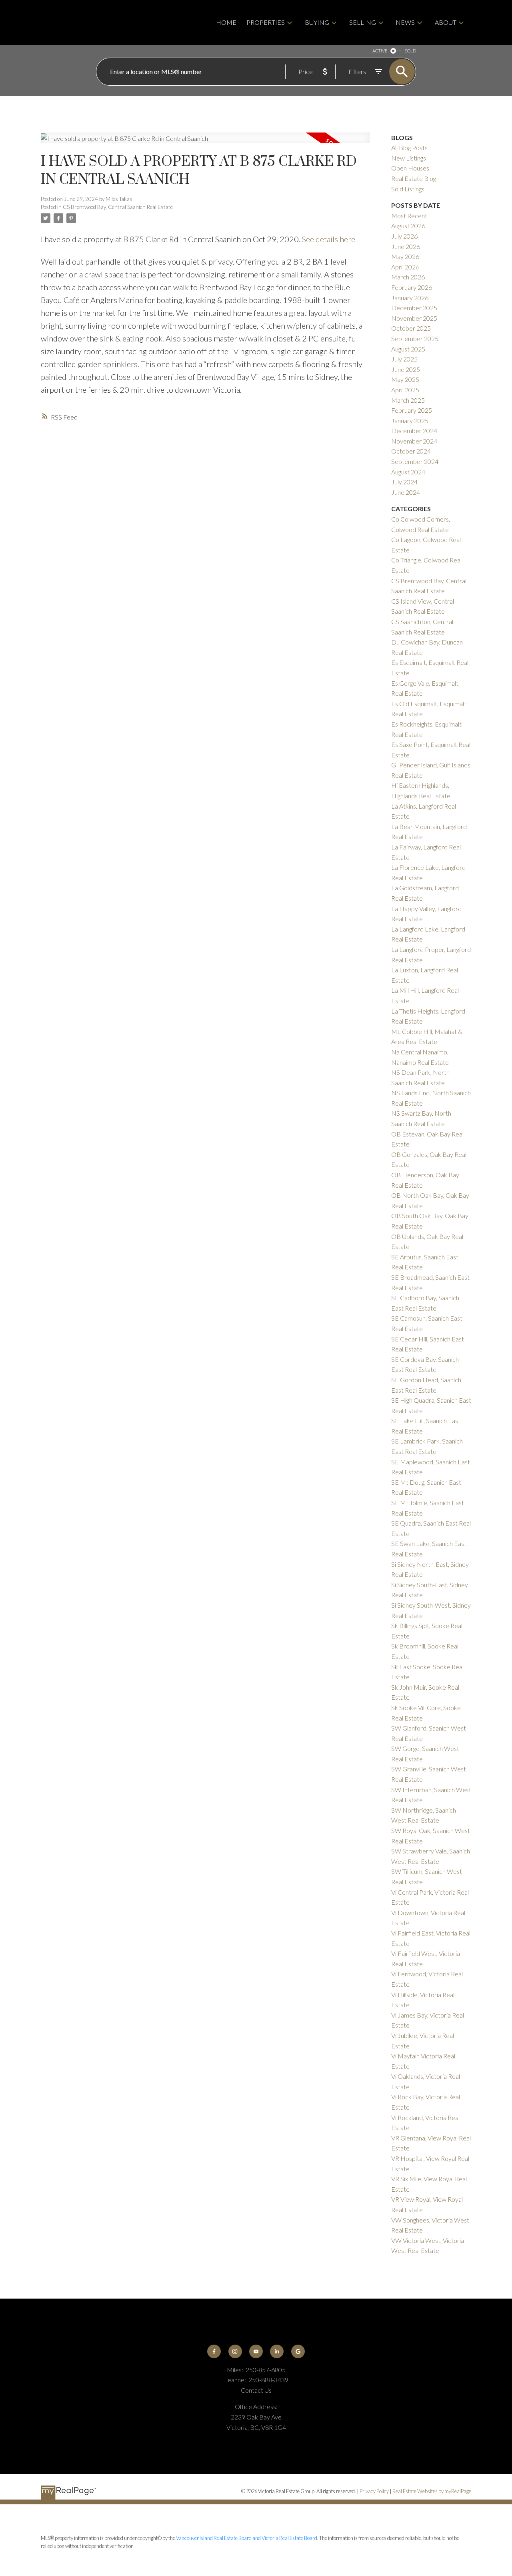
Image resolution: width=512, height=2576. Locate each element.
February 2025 (412, 410)
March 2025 (408, 400)
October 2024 (411, 451)
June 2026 (406, 246)
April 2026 (405, 267)
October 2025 (411, 328)
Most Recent (409, 216)
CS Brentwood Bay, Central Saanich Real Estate (118, 207)
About (446, 22)
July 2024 (404, 482)
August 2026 (408, 226)
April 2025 (405, 390)
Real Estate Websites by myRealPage (432, 2491)
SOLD (410, 51)
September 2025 (415, 338)
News (405, 22)
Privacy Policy (374, 2491)
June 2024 (406, 492)
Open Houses (410, 168)
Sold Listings (408, 189)
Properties (266, 22)
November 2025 (414, 318)
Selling (363, 22)
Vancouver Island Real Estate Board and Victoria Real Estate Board (247, 2538)
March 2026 (408, 277)
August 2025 (408, 349)
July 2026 (404, 236)
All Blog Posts (409, 148)
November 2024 (414, 441)
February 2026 (412, 287)
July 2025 (404, 359)
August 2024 (408, 472)
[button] (214, 2351)
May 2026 (405, 256)
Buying (317, 22)
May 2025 (405, 379)
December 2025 (414, 308)
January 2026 (410, 298)
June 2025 (406, 369)
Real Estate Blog (414, 178)
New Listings (409, 158)
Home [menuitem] (226, 22)
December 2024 (414, 431)
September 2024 (415, 461)
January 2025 (410, 421)
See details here (329, 239)
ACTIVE (380, 51)
